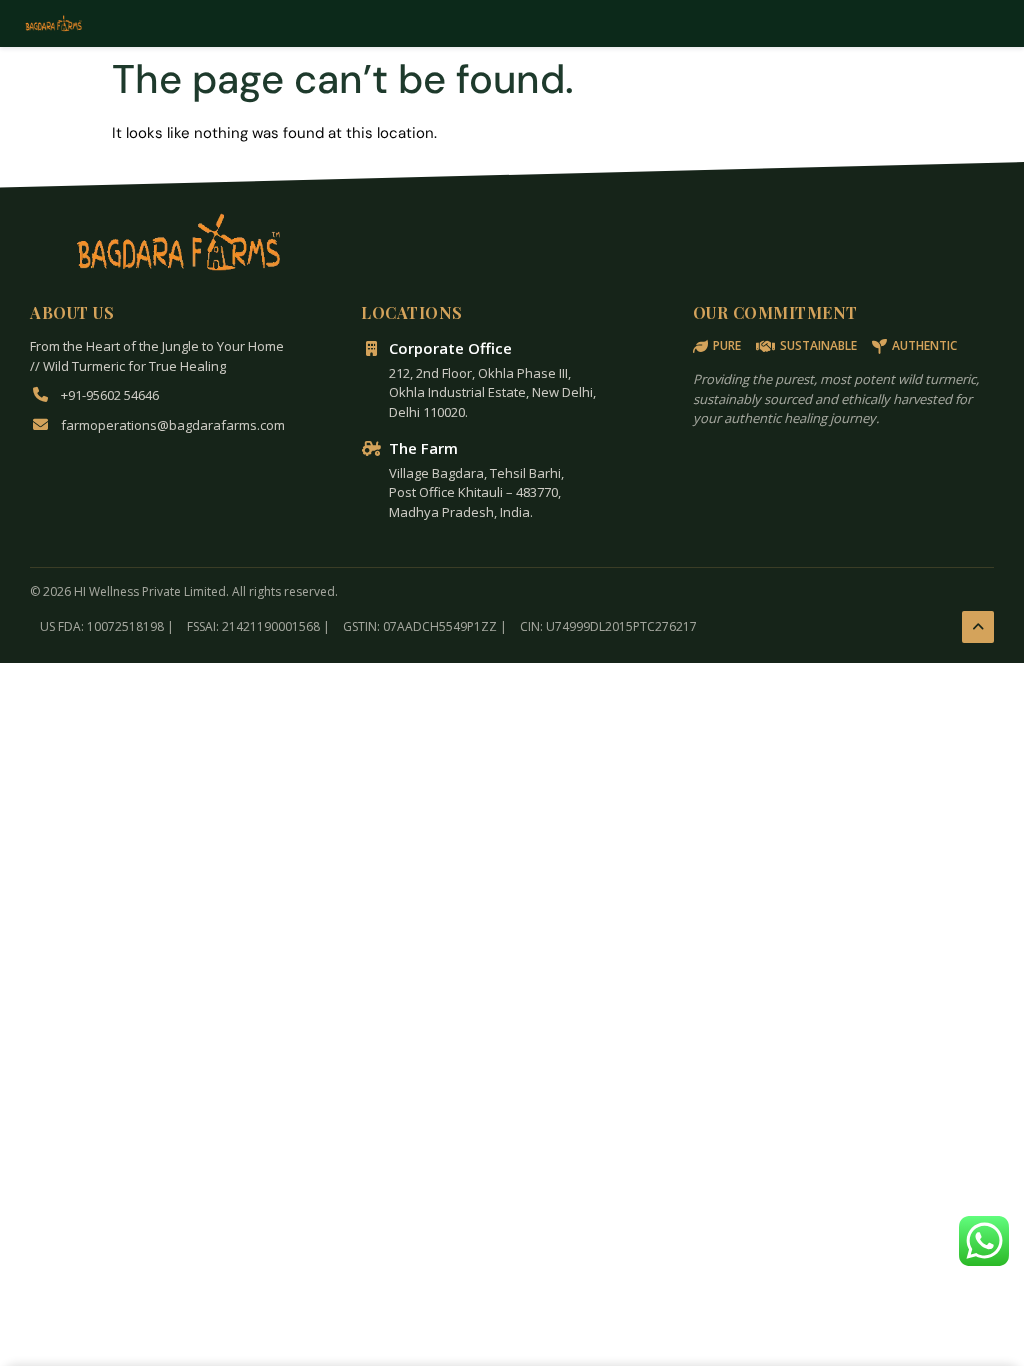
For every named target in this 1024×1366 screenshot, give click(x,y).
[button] (984, 1241)
